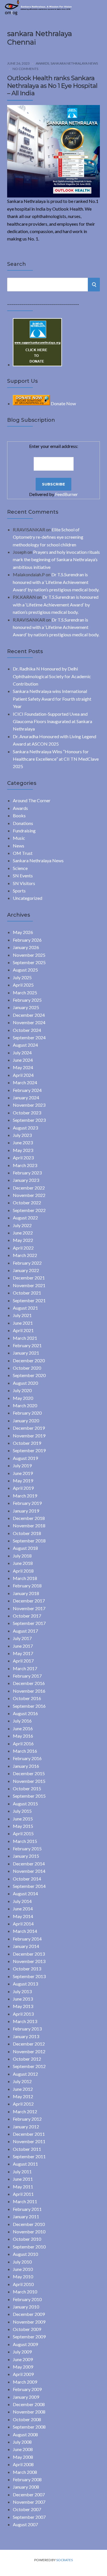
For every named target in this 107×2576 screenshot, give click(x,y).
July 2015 (22, 1811)
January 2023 (26, 1180)
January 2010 (26, 2307)
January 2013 (26, 2036)
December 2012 (29, 2044)
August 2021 (25, 1308)
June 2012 (23, 2089)
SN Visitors (24, 883)
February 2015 (27, 1848)
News (19, 846)
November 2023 (29, 1105)
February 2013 (27, 2029)
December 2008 (29, 2404)
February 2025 (27, 1000)
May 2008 (23, 2457)
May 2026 (23, 932)
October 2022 (27, 1202)
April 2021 (23, 1330)
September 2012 (29, 2066)
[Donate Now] (37, 364)
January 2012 (26, 2127)
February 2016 (27, 1758)
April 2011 (23, 2194)
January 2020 (26, 1420)
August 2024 (25, 1045)
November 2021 (29, 1285)
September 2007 (29, 2517)
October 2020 (27, 1368)
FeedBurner (66, 494)
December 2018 (29, 1518)
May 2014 (23, 1916)
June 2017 (23, 1646)
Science (20, 868)
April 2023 (23, 1158)
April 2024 (23, 1075)
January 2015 (26, 1856)
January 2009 (26, 2397)
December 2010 (29, 2224)
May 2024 (23, 1067)
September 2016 (29, 1706)
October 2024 (27, 1030)
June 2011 (23, 2179)
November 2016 (29, 1691)
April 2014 (23, 1924)
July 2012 (22, 2081)
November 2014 (29, 1871)
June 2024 (23, 1060)
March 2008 (25, 2472)
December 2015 (29, 1773)
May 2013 (23, 2006)
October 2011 (27, 2149)
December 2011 (29, 2134)
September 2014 (29, 1886)
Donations (23, 823)
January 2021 (26, 1353)
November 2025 (29, 955)
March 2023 (25, 1165)
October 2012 (27, 2059)
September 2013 (29, 1976)
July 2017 (22, 1638)
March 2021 (25, 1338)
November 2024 (29, 1022)
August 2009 (25, 2344)
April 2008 (23, 2464)
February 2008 (27, 2479)
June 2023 (23, 1142)
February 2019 (27, 1503)
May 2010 (23, 2276)
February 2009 (27, 2389)
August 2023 (25, 1128)
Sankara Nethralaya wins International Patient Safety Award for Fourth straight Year (52, 699)
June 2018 (23, 1563)
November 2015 (29, 1781)
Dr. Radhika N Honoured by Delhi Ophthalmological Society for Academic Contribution (52, 676)
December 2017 (29, 1601)
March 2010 (25, 2292)
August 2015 (25, 1804)
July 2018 (22, 1556)
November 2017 (29, 1608)
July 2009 (22, 2352)
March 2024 (25, 1082)
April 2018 (23, 1571)
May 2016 (23, 1736)
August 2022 (25, 1218)
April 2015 (23, 1833)
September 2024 (29, 1037)
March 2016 (25, 1751)
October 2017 (27, 1616)
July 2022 (22, 1225)
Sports (19, 891)
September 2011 (29, 2156)
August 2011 (25, 2164)
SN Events (23, 876)
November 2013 (29, 1961)
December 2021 (29, 1278)
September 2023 (29, 1120)
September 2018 (29, 1541)
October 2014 (27, 1879)
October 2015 (27, 1788)
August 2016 (25, 1713)
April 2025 (23, 985)
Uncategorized (28, 898)
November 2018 (29, 1525)
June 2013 (23, 1999)
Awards (42, 63)
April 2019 (23, 1488)
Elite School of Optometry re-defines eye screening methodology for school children (48, 537)
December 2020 (29, 1360)
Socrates (64, 2560)
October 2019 (27, 1443)
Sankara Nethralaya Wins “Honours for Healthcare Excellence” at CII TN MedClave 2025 (56, 759)
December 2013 (29, 1954)
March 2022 (25, 1255)
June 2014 (23, 1909)
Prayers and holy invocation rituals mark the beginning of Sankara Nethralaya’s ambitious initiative (56, 559)
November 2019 (29, 1436)
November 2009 (29, 2322)
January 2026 (26, 947)
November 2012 (29, 2051)
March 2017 (25, 1668)
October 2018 (27, 1533)
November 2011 (29, 2141)
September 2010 (29, 2247)
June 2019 (23, 1473)
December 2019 (29, 1428)
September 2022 (29, 1210)
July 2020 (22, 1390)
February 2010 (27, 2299)
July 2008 (22, 2442)
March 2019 (25, 1496)
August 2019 (25, 1458)
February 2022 (27, 1263)
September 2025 (29, 962)
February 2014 (27, 1939)
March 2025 (25, 992)
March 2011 (25, 2201)
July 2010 (22, 2262)
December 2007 (29, 2494)
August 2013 (25, 1984)
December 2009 (29, 2314)
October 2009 (27, 2329)
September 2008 (29, 2427)
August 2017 (25, 1631)
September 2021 (29, 1300)
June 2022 (23, 1233)
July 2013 (22, 1991)
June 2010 (23, 2269)
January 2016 (26, 1766)
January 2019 (26, 1511)
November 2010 (29, 2232)
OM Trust (23, 853)
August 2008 (25, 2434)
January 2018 (26, 1593)
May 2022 (23, 1240)
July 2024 (22, 1053)
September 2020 (29, 1375)
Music (19, 838)
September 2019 (29, 1450)
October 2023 (27, 1113)
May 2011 (23, 2187)
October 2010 (27, 2239)
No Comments (25, 69)
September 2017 (29, 1623)
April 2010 (23, 2284)
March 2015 (25, 1841)
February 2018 (27, 1586)
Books (19, 815)
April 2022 (23, 1248)
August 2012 (25, 2074)
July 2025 (22, 977)
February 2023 (27, 1173)
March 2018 (25, 1578)
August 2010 (25, 2254)
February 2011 (27, 2209)
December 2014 (29, 1864)
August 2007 (25, 2524)
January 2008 (26, 2487)
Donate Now (63, 403)
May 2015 (23, 1826)
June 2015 (23, 1819)
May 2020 (23, 1398)
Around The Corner (32, 800)
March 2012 (25, 2111)
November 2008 (29, 2412)
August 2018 (25, 1548)
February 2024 (27, 1090)
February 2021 (27, 1345)
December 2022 (29, 1188)
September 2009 (29, 2337)
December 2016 (29, 1683)
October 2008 (27, 2419)
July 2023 (22, 1135)
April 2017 (23, 1661)
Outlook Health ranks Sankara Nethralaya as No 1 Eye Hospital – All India (52, 86)
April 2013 (23, 2014)
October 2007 (27, 2509)
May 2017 (23, 1653)
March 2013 (25, 2021)
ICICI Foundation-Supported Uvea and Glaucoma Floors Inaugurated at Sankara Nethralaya (53, 721)
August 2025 (25, 970)
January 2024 (26, 1097)
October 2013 (27, 1969)
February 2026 (27, 940)
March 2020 (25, 1405)
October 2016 (27, 1698)
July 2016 (22, 1721)
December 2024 (29, 1015)
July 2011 (22, 2171)
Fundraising (24, 831)
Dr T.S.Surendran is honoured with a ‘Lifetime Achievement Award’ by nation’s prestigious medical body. (56, 582)
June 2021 (23, 1323)
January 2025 (26, 1007)
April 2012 (23, 2104)
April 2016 (23, 1743)
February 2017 (27, 1676)
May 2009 (23, 2367)
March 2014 (25, 1931)
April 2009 (23, 2374)
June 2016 (23, 1728)
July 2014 (22, 1901)
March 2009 (25, 2382)
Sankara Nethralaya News (74, 63)
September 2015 (29, 1796)
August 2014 (25, 1893)
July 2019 (22, 1465)
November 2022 (29, 1195)
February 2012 (27, 2119)
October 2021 (27, 1293)
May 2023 (23, 1150)
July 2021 (22, 1315)
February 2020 (27, 1413)
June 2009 (23, 2359)
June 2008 (23, 2449)
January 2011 (26, 2216)
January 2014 (26, 1946)
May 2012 (23, 2096)
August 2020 (25, 1383)
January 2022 (26, 1270)
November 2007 (29, 2502)
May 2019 (23, 1481)
